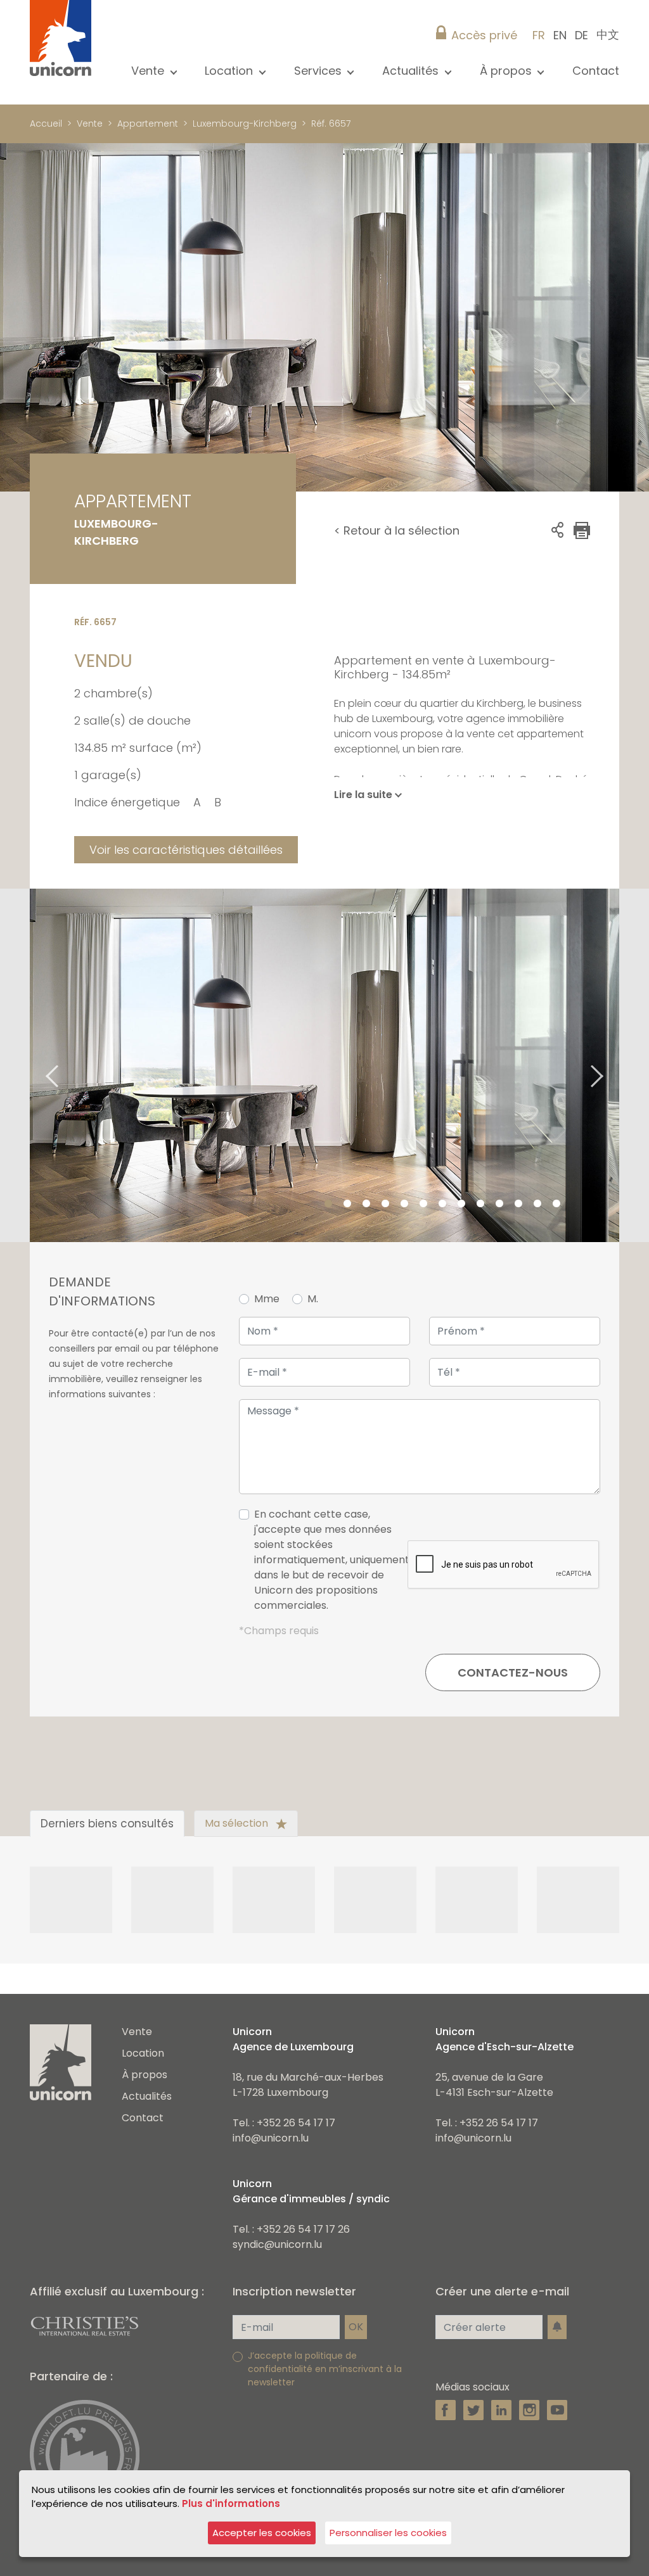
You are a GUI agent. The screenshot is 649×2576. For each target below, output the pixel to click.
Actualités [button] (412, 71)
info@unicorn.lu (271, 2138)
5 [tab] (404, 1204)
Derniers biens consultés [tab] (107, 1824)
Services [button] (319, 71)
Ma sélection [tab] (238, 1823)
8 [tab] (461, 1204)
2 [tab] (347, 1204)
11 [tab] (518, 1204)
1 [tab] (328, 1204)
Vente (90, 124)
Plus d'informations (231, 2503)
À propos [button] (507, 71)
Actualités (147, 2096)
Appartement (148, 124)
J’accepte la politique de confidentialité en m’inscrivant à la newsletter (325, 2369)
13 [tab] (556, 1204)
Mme (267, 1299)
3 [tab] (366, 1204)
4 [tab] (385, 1204)
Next (613, 1065)
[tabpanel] (324, 1065)
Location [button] (230, 71)
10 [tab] (499, 1204)
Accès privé (484, 35)
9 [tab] (480, 1204)
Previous (36, 1065)
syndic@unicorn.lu (277, 2244)
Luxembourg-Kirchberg (245, 124)
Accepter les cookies (262, 2533)
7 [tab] (442, 1204)
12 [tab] (537, 1204)
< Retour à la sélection (397, 530)
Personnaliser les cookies (388, 2533)
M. (313, 1299)
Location (143, 2053)
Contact (596, 71)
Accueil (46, 124)
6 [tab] (423, 1204)
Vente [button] (149, 71)
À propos (145, 2075)
